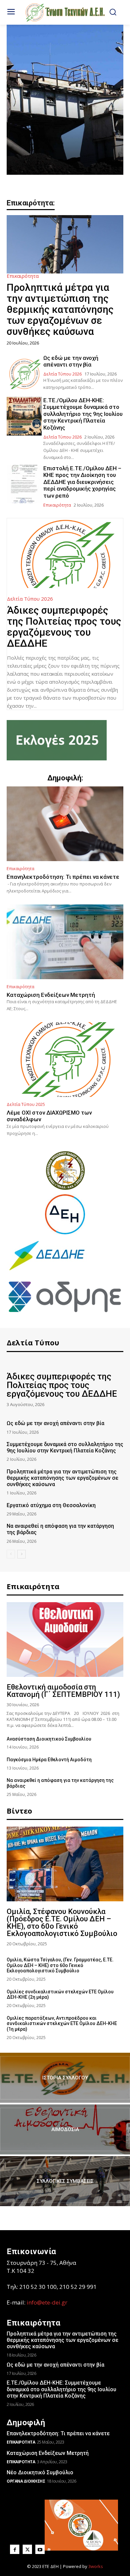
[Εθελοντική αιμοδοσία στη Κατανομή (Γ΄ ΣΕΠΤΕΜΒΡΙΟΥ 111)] (65, 1640)
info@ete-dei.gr (47, 2302)
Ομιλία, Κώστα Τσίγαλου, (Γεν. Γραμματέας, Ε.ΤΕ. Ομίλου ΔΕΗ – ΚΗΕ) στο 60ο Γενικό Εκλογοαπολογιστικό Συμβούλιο (60, 1965)
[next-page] (21, 1554)
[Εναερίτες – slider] (65, 100)
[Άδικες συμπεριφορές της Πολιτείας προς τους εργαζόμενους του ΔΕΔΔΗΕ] (65, 553)
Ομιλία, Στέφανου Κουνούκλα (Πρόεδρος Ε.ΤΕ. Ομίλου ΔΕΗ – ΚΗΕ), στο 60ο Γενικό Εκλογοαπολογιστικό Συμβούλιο (62, 1922)
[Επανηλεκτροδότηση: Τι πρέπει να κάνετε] (65, 824)
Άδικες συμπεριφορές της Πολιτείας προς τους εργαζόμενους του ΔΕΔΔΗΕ (64, 627)
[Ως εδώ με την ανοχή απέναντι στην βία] (24, 374)
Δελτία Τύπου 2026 (62, 374)
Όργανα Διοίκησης (26, 2481)
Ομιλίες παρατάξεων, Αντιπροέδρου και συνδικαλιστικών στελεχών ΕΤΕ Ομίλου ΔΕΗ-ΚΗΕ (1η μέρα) (62, 2024)
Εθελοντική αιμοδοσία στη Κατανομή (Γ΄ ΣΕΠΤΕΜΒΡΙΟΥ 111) (63, 1691)
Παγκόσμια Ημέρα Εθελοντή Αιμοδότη (49, 1760)
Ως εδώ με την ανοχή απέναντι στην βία (71, 361)
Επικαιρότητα (23, 276)
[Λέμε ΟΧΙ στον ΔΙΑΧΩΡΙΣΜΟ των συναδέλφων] (65, 1060)
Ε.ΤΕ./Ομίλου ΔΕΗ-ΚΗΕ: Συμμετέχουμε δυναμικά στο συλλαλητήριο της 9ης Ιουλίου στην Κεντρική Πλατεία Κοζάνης (83, 414)
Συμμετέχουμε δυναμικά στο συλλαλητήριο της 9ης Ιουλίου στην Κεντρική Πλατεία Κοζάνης (65, 1447)
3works (96, 2566)
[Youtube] (40, 2549)
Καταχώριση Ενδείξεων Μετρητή (51, 995)
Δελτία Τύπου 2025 (26, 1104)
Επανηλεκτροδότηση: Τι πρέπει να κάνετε (63, 877)
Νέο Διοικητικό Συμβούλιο (40, 2472)
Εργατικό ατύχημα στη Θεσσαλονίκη (51, 1505)
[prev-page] (11, 1554)
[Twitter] (27, 2549)
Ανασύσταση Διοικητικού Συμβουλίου (49, 1739)
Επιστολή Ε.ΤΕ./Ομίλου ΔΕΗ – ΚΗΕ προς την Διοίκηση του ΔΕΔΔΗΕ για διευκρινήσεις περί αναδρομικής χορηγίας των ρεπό (82, 482)
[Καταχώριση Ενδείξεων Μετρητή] (65, 942)
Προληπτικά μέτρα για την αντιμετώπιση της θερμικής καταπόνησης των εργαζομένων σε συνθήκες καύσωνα (60, 309)
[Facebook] (15, 2549)
